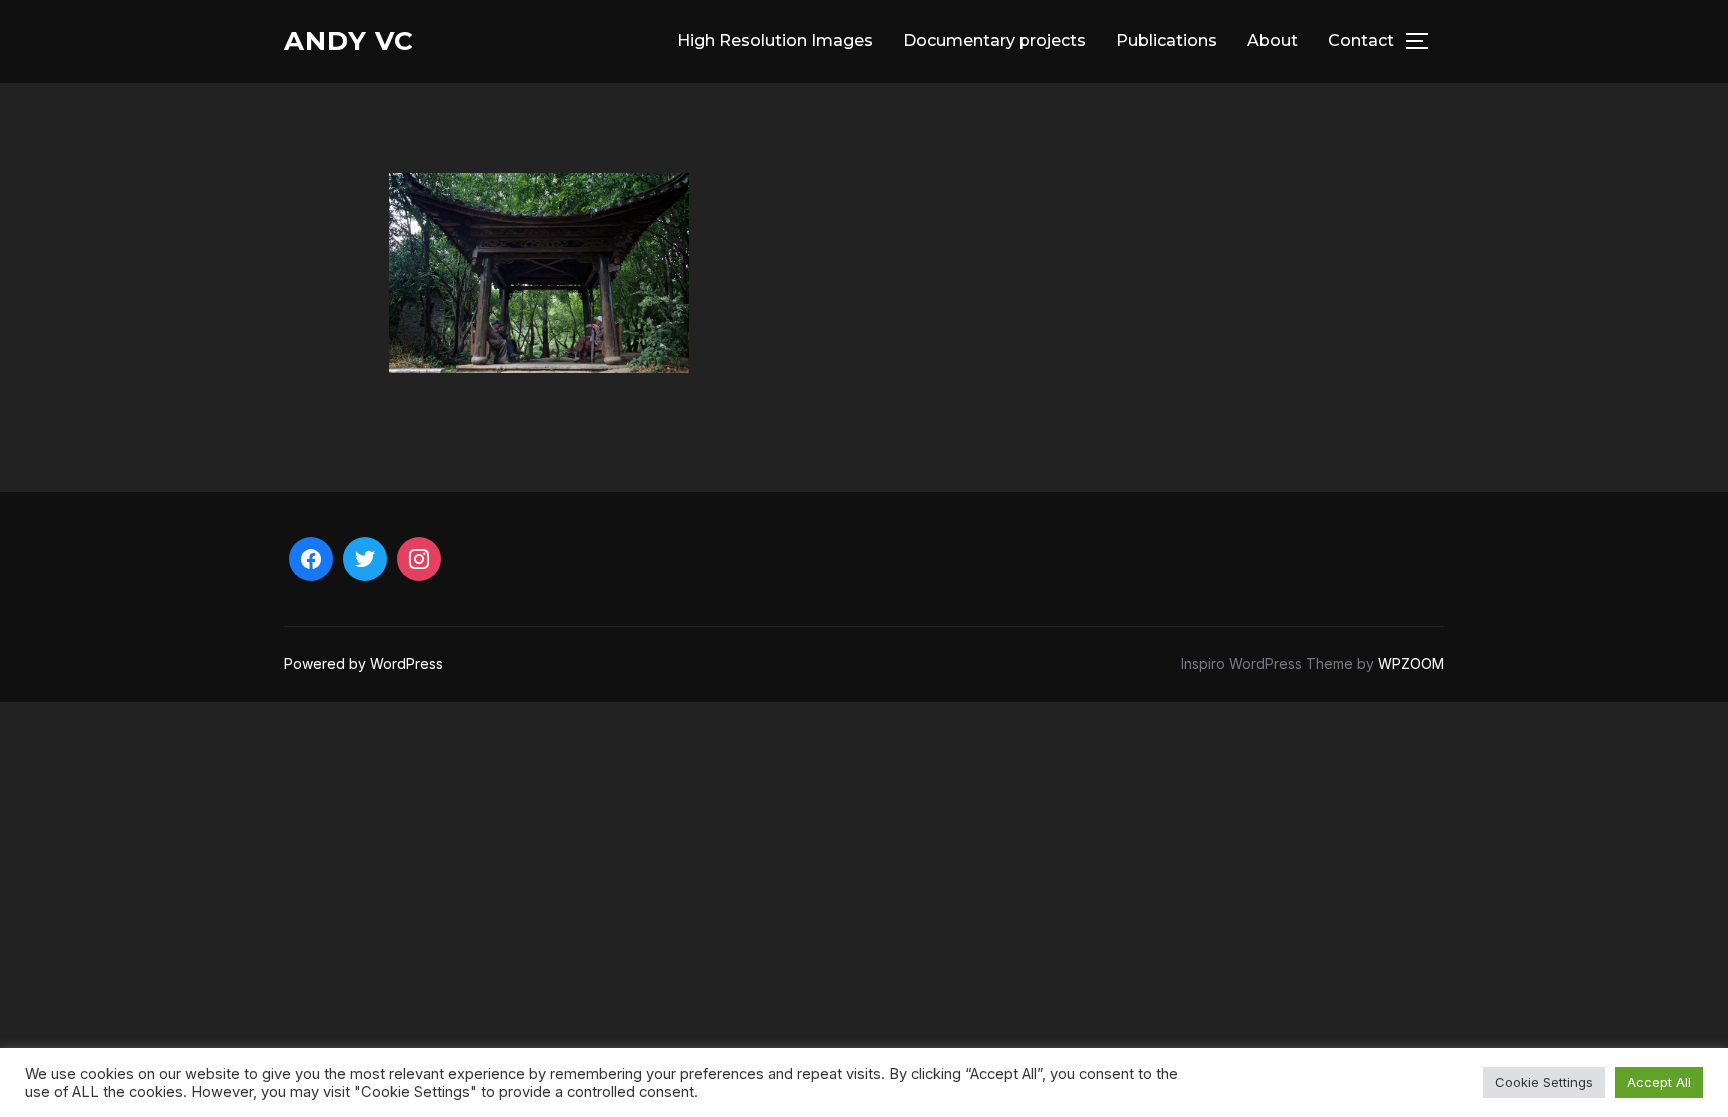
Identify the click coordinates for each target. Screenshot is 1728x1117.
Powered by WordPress (363, 663)
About (1272, 40)
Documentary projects (994, 40)
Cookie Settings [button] (1544, 1082)
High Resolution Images (775, 40)
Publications (1166, 40)
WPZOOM (1411, 663)
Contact (1361, 40)
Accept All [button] (1659, 1082)
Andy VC (349, 41)
